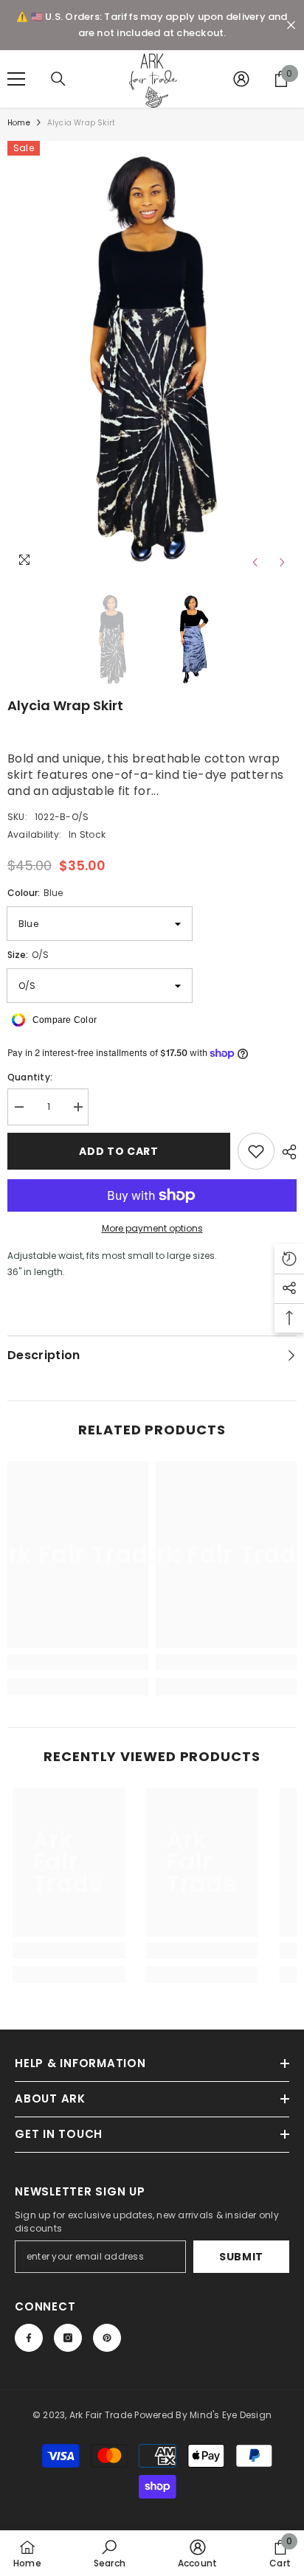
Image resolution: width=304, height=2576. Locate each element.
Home (19, 123)
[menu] (16, 79)
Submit (241, 2257)
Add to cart (119, 1151)
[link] (78, 1662)
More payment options (152, 1228)
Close (291, 25)
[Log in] (241, 79)
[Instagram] (68, 2338)
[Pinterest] (107, 2338)
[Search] (58, 79)
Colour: (35, 893)
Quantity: (30, 1077)
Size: (28, 955)
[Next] (282, 562)
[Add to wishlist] (256, 1151)
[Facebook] (29, 2338)
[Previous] (255, 562)
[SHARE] (286, 1152)
